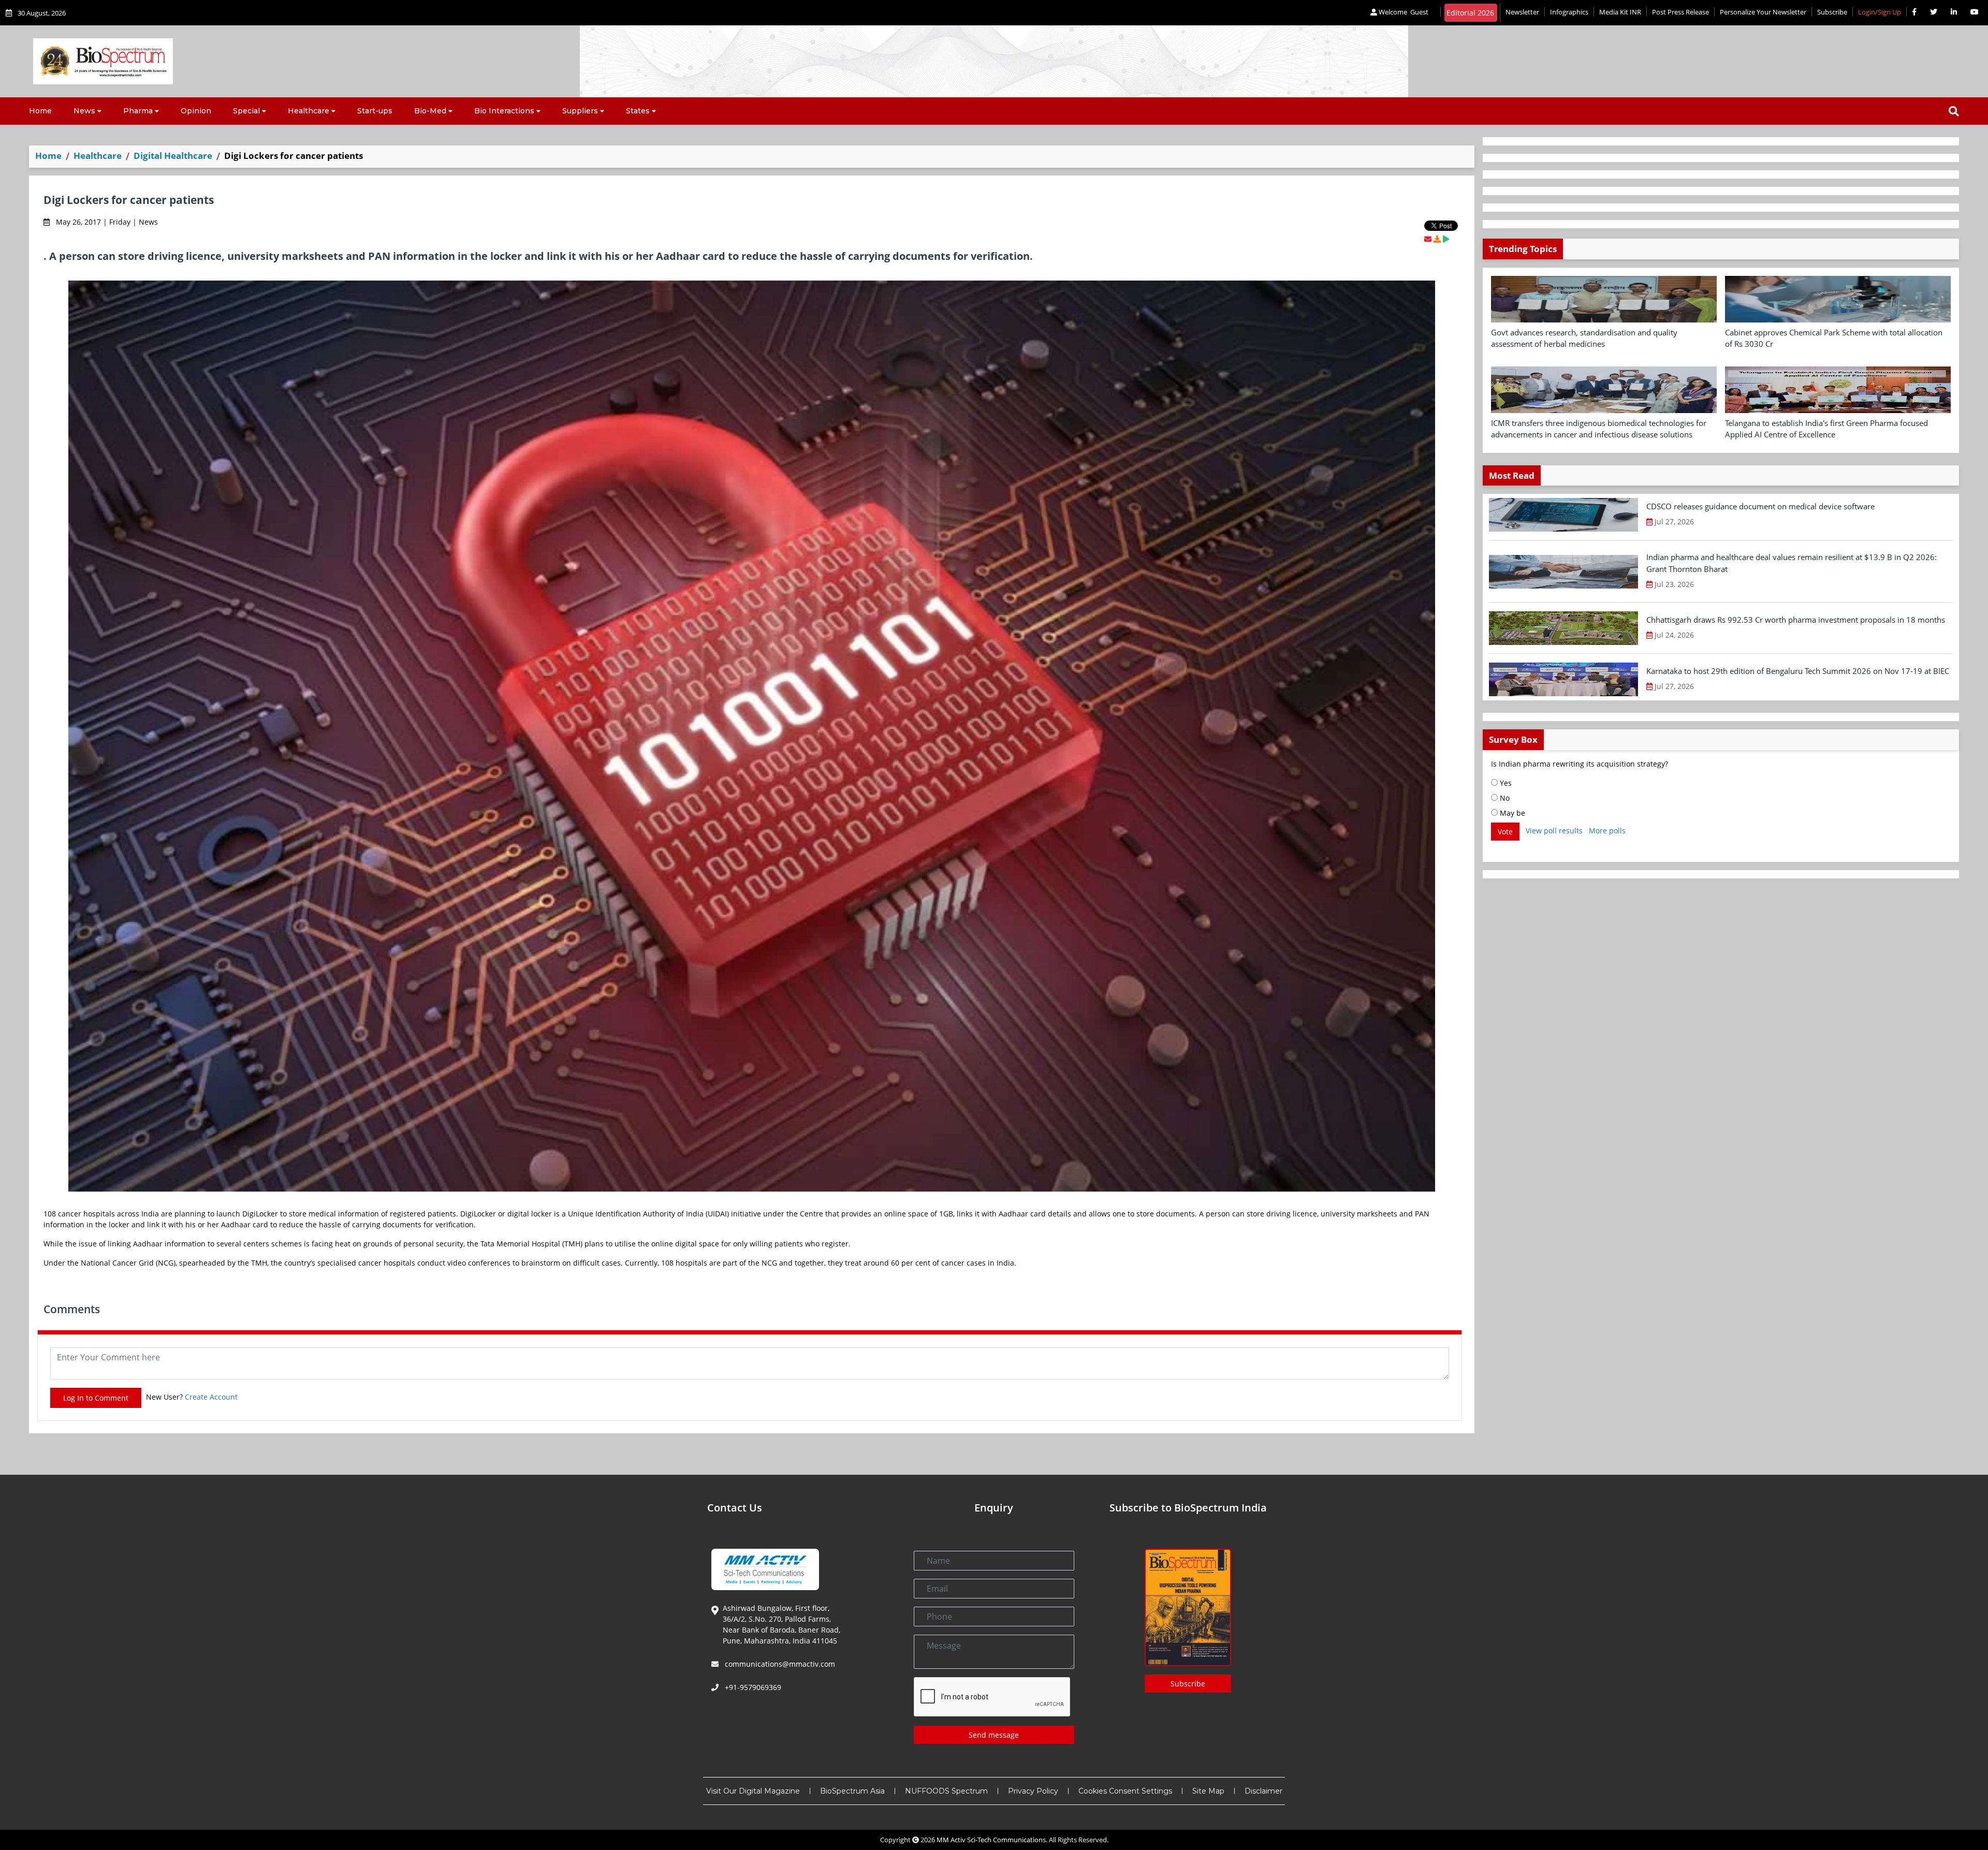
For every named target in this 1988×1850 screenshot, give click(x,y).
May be (1511, 813)
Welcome (1403, 12)
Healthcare (309, 111)
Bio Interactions (504, 111)
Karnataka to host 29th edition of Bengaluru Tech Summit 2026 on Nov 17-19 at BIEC (1798, 671)
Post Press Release (1680, 12)
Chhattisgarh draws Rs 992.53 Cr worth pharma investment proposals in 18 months (1796, 620)
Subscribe (1832, 12)
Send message (994, 1735)
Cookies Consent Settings (1125, 1791)
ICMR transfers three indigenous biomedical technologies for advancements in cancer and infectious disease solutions (1599, 429)
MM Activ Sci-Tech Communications (991, 1840)
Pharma (138, 111)
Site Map (1208, 1791)
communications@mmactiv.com (779, 1664)
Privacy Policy (1033, 1791)
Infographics (1569, 12)
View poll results (1554, 831)
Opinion (196, 111)
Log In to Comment (96, 1398)
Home (40, 111)
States (638, 111)
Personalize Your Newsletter (1763, 12)
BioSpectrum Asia (852, 1791)
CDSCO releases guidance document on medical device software (1760, 506)
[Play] (1446, 239)
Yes (1505, 783)
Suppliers (580, 111)
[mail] (1428, 239)
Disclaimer (1263, 1791)
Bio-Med (430, 111)
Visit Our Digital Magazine (753, 1791)
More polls (1607, 831)
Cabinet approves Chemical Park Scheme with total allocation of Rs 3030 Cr (1834, 338)
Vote (1505, 832)
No (1504, 798)
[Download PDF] (1437, 239)
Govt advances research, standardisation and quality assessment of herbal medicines (1584, 338)
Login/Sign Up (1880, 12)
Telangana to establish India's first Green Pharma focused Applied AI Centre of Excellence (1826, 429)
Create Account (211, 1397)
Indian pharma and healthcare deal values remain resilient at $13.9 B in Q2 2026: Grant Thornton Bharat (1792, 563)
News (84, 111)
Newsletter (1522, 12)
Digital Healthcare (173, 156)
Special (246, 111)
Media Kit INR (1620, 12)
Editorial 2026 (1470, 13)
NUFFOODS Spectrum (946, 1791)
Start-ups (375, 111)
